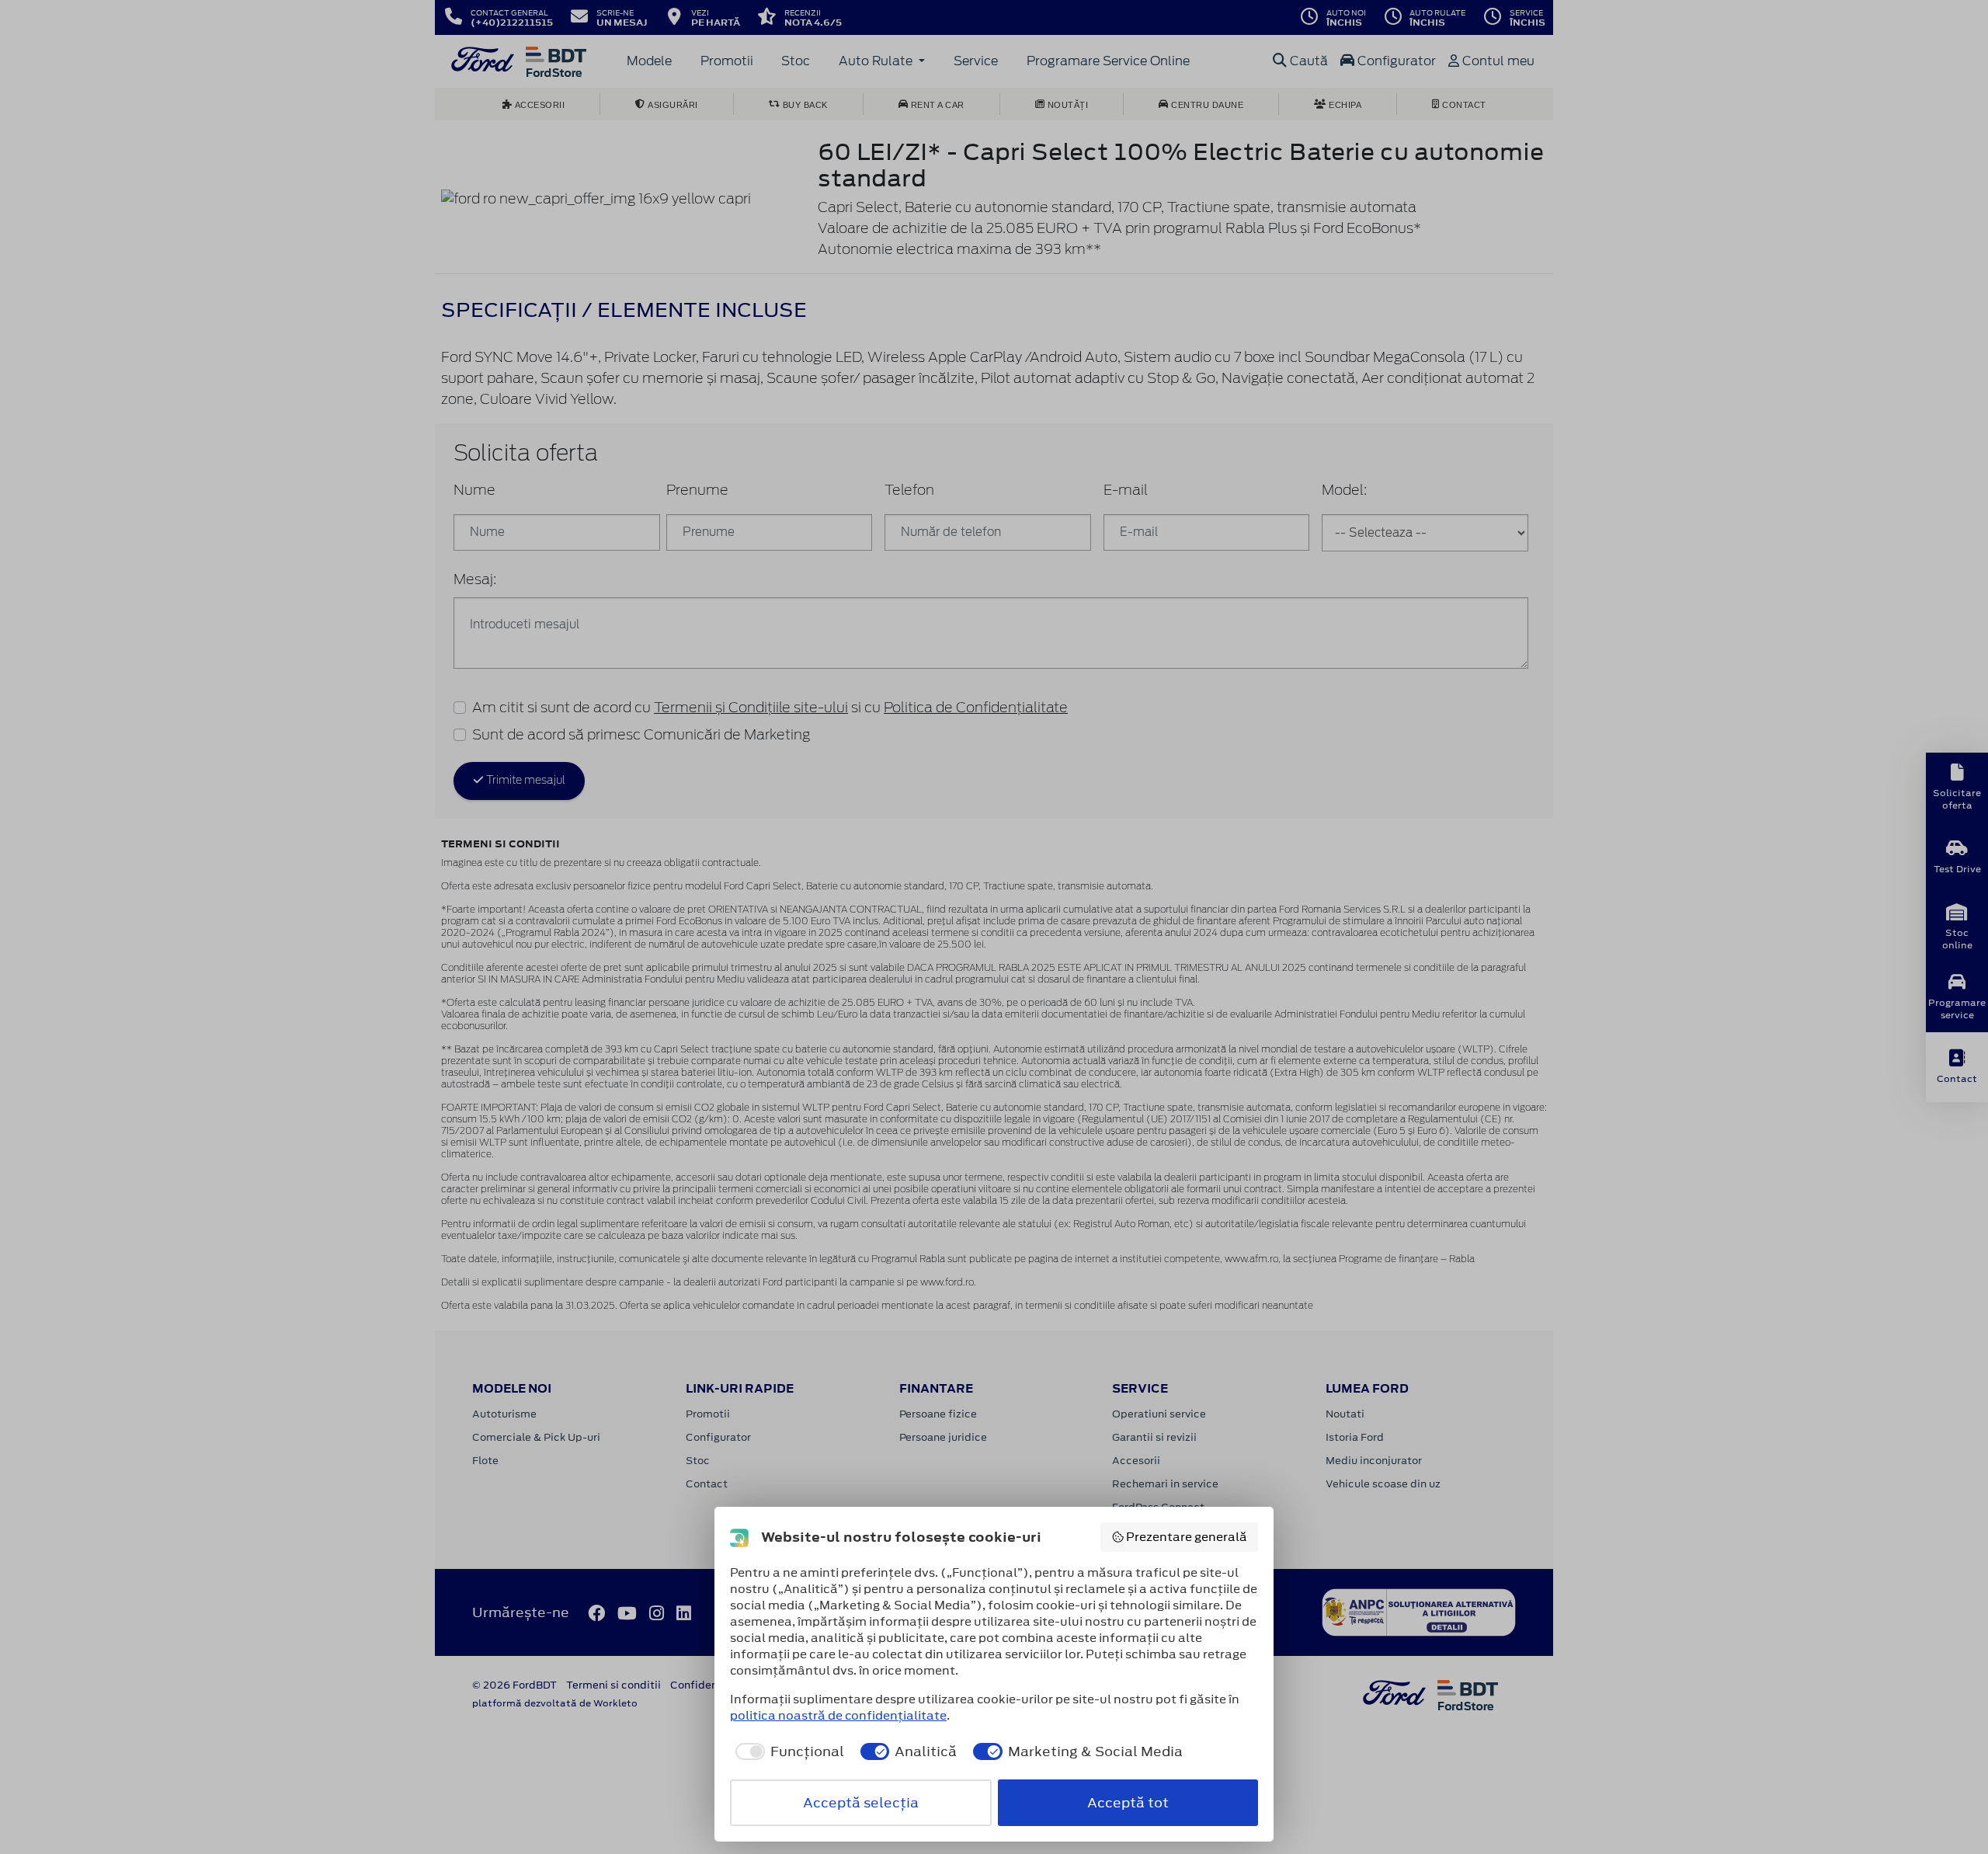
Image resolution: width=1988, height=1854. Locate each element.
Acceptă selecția (861, 1803)
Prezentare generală (1187, 1537)
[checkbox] (787, 1751)
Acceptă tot (1128, 1803)
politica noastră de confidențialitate (838, 1715)
